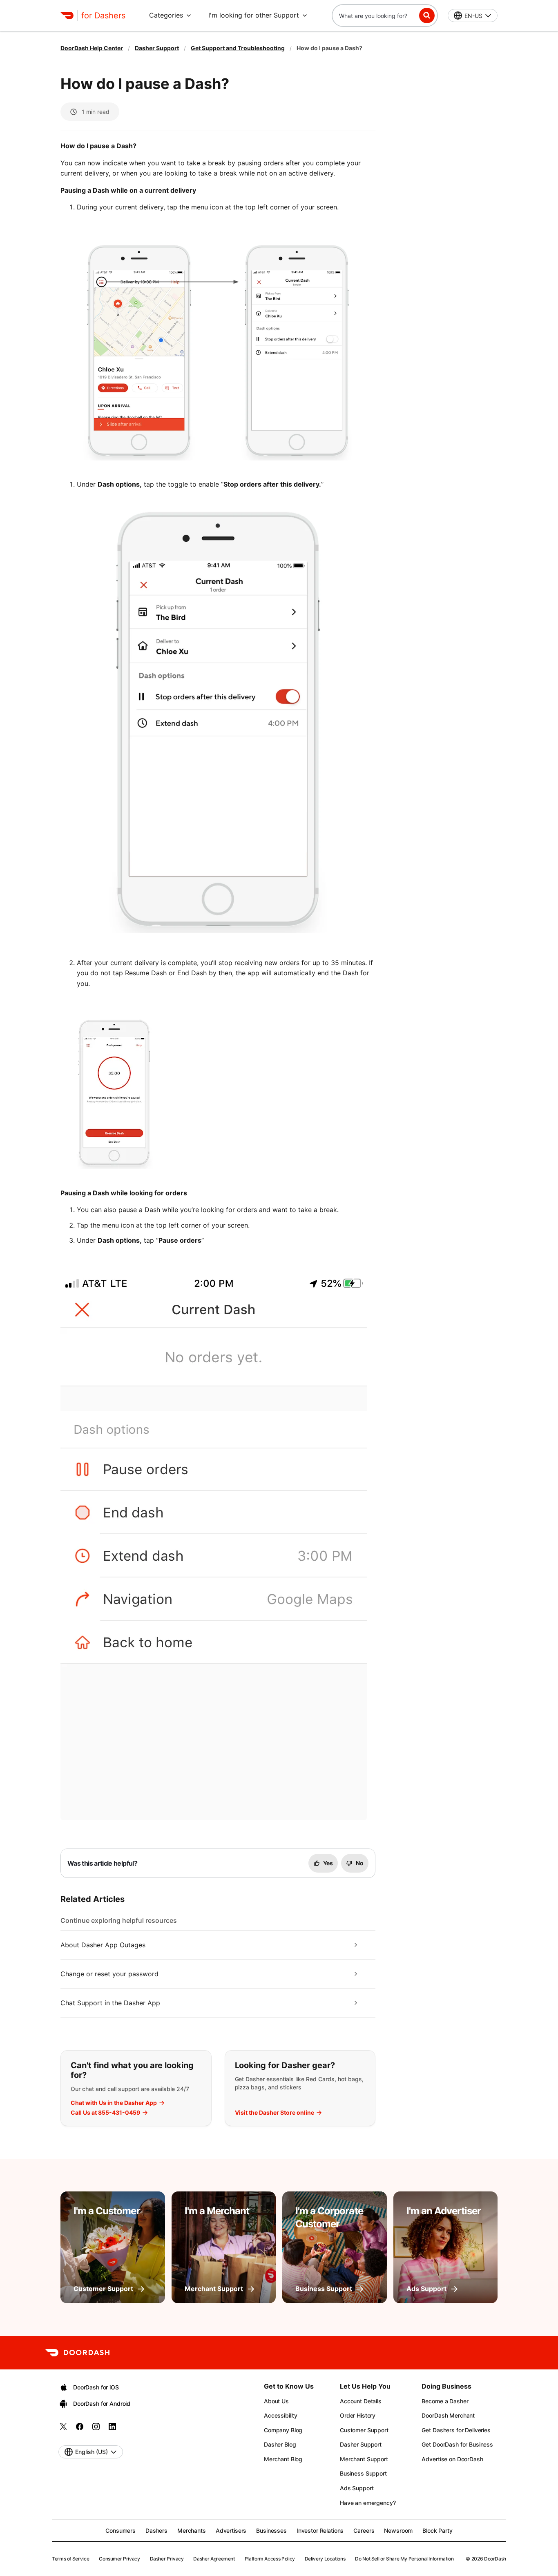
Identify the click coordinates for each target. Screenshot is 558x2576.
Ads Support (357, 2488)
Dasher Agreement (214, 2559)
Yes (328, 1863)
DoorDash (495, 2559)
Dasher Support (157, 48)
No (360, 1863)
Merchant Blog (283, 2459)
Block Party (437, 2530)
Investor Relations (320, 2530)
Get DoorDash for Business (457, 2444)
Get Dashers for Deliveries (456, 2430)
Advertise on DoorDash (452, 2459)
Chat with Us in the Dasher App (114, 2103)
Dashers (156, 2530)
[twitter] (63, 2429)
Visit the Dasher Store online (275, 2113)
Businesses (271, 2530)
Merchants (192, 2530)
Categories (166, 15)
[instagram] (96, 2429)
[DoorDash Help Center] (77, 2353)
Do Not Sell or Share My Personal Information (404, 2559)
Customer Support (364, 2430)
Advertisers (231, 2530)
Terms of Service (70, 2559)
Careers (364, 2530)
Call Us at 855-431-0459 (105, 2113)
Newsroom (398, 2530)
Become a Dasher (445, 2401)
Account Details (361, 2401)
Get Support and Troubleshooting (238, 48)
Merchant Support (364, 2459)
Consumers (121, 2530)
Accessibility (281, 2415)
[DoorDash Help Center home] (67, 16)
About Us (276, 2401)
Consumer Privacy (119, 2559)
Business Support (363, 2473)
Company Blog (283, 2430)
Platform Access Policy (270, 2559)
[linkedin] (112, 2429)
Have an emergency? (368, 2503)
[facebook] (80, 2429)
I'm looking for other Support (254, 15)
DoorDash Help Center (92, 48)
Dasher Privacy (167, 2559)
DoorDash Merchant (448, 2415)
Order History (358, 2415)
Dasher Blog (280, 2444)
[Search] (427, 16)
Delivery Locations (325, 2559)
